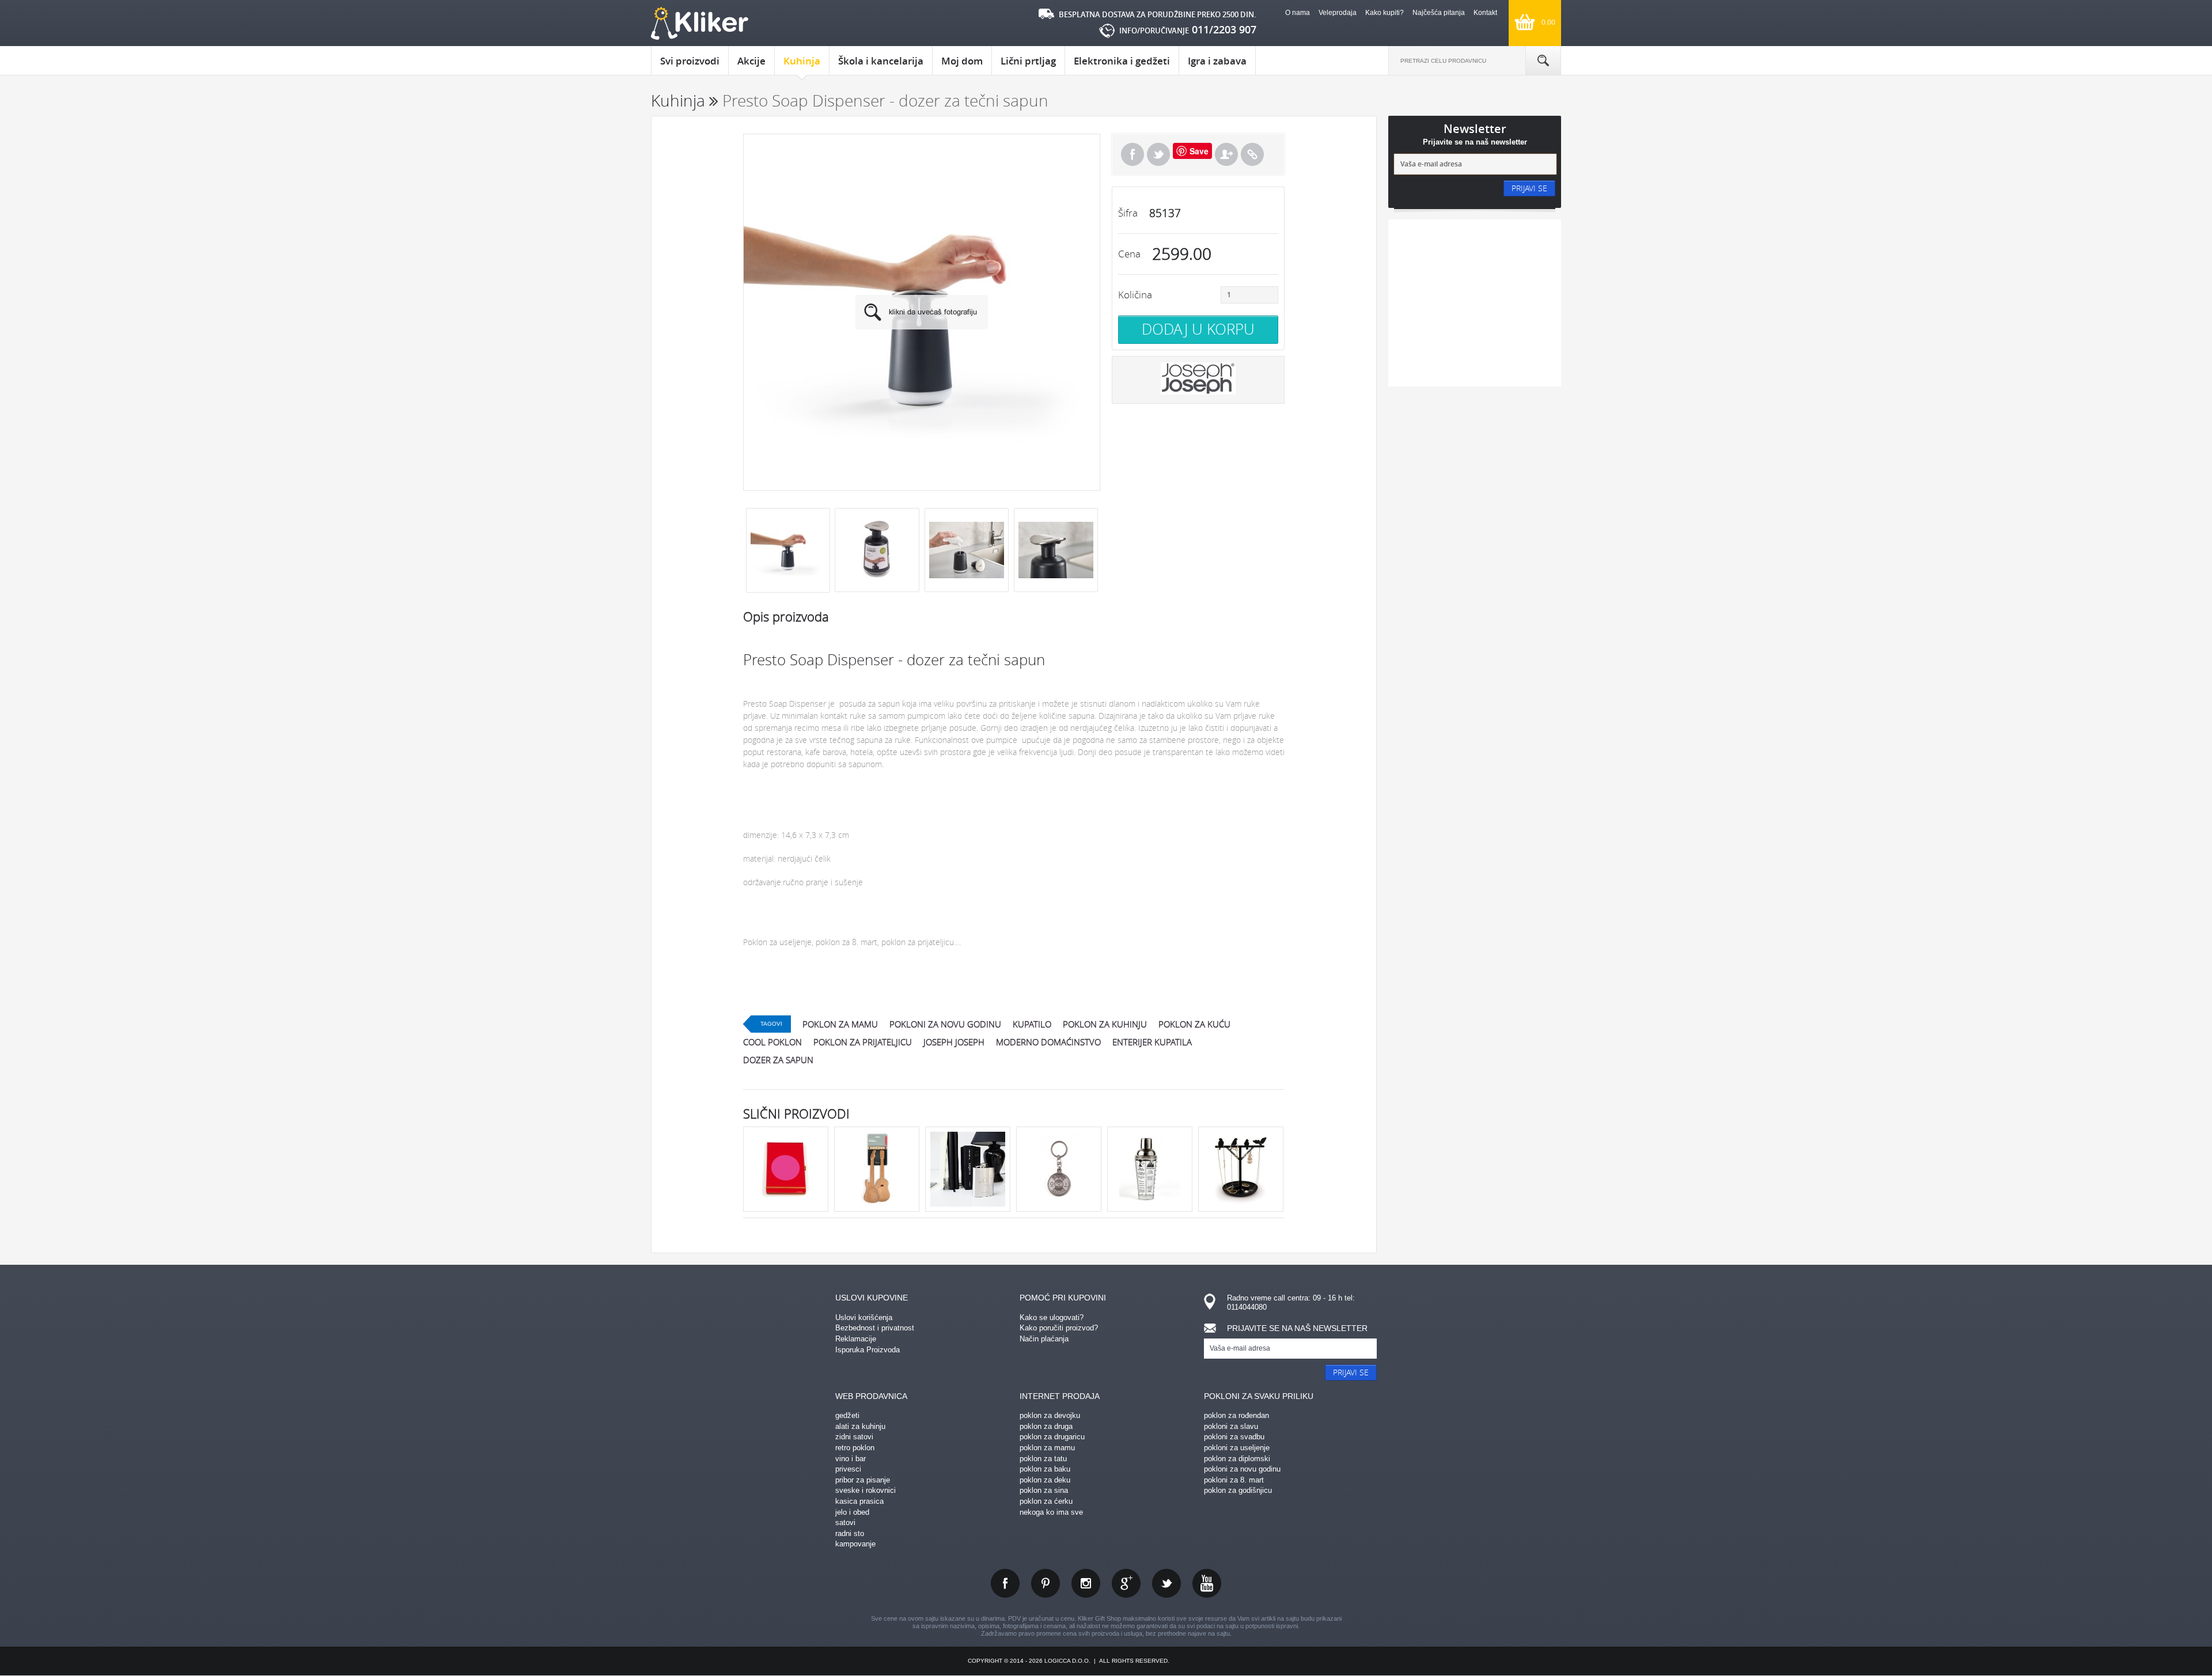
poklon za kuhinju (1105, 1024)
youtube (1207, 1583)
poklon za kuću (1194, 1024)
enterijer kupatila (1152, 1042)
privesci (848, 1469)
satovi (845, 1523)
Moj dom (962, 61)
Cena (1129, 254)
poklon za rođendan (1236, 1415)
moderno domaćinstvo (1048, 1042)
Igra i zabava (1217, 61)
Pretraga (1543, 60)
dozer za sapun (778, 1060)
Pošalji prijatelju (1226, 154)
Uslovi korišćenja (864, 1317)
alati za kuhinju (860, 1426)
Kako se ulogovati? (1052, 1317)
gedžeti (847, 1415)
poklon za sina (1044, 1490)
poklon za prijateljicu (863, 1042)
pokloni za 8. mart (1234, 1480)
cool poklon (772, 1042)
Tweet (1158, 154)
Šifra (1128, 213)
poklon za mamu (840, 1024)
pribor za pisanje (863, 1480)
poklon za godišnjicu (1238, 1490)
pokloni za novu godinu (945, 1024)
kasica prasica (859, 1501)
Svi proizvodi (690, 61)
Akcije (751, 61)
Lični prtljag (1028, 61)
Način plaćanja (1044, 1339)
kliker (700, 23)
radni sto (850, 1533)
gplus (1126, 1583)
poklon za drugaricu (1052, 1437)
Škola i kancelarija (881, 61)
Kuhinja (802, 61)
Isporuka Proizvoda (868, 1350)
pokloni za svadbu (1234, 1437)
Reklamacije (856, 1339)
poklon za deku (1045, 1480)
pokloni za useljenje (1237, 1448)
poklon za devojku (1050, 1415)
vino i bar (851, 1459)
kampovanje (855, 1544)
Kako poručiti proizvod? (1059, 1328)
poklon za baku (1045, 1469)
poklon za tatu (1043, 1459)
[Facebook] (1132, 154)
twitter (1166, 1583)
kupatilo (1032, 1024)
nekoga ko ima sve (1051, 1512)
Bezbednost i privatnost (875, 1328)
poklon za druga (1046, 1426)
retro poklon (855, 1448)
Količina (1135, 295)
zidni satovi (854, 1437)
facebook (1005, 1583)
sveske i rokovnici (866, 1490)
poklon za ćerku (1046, 1501)
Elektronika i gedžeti (1122, 61)
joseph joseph (954, 1042)
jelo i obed (852, 1512)
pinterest (1046, 1583)
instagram (1086, 1583)
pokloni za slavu (1231, 1426)
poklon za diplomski (1237, 1459)
